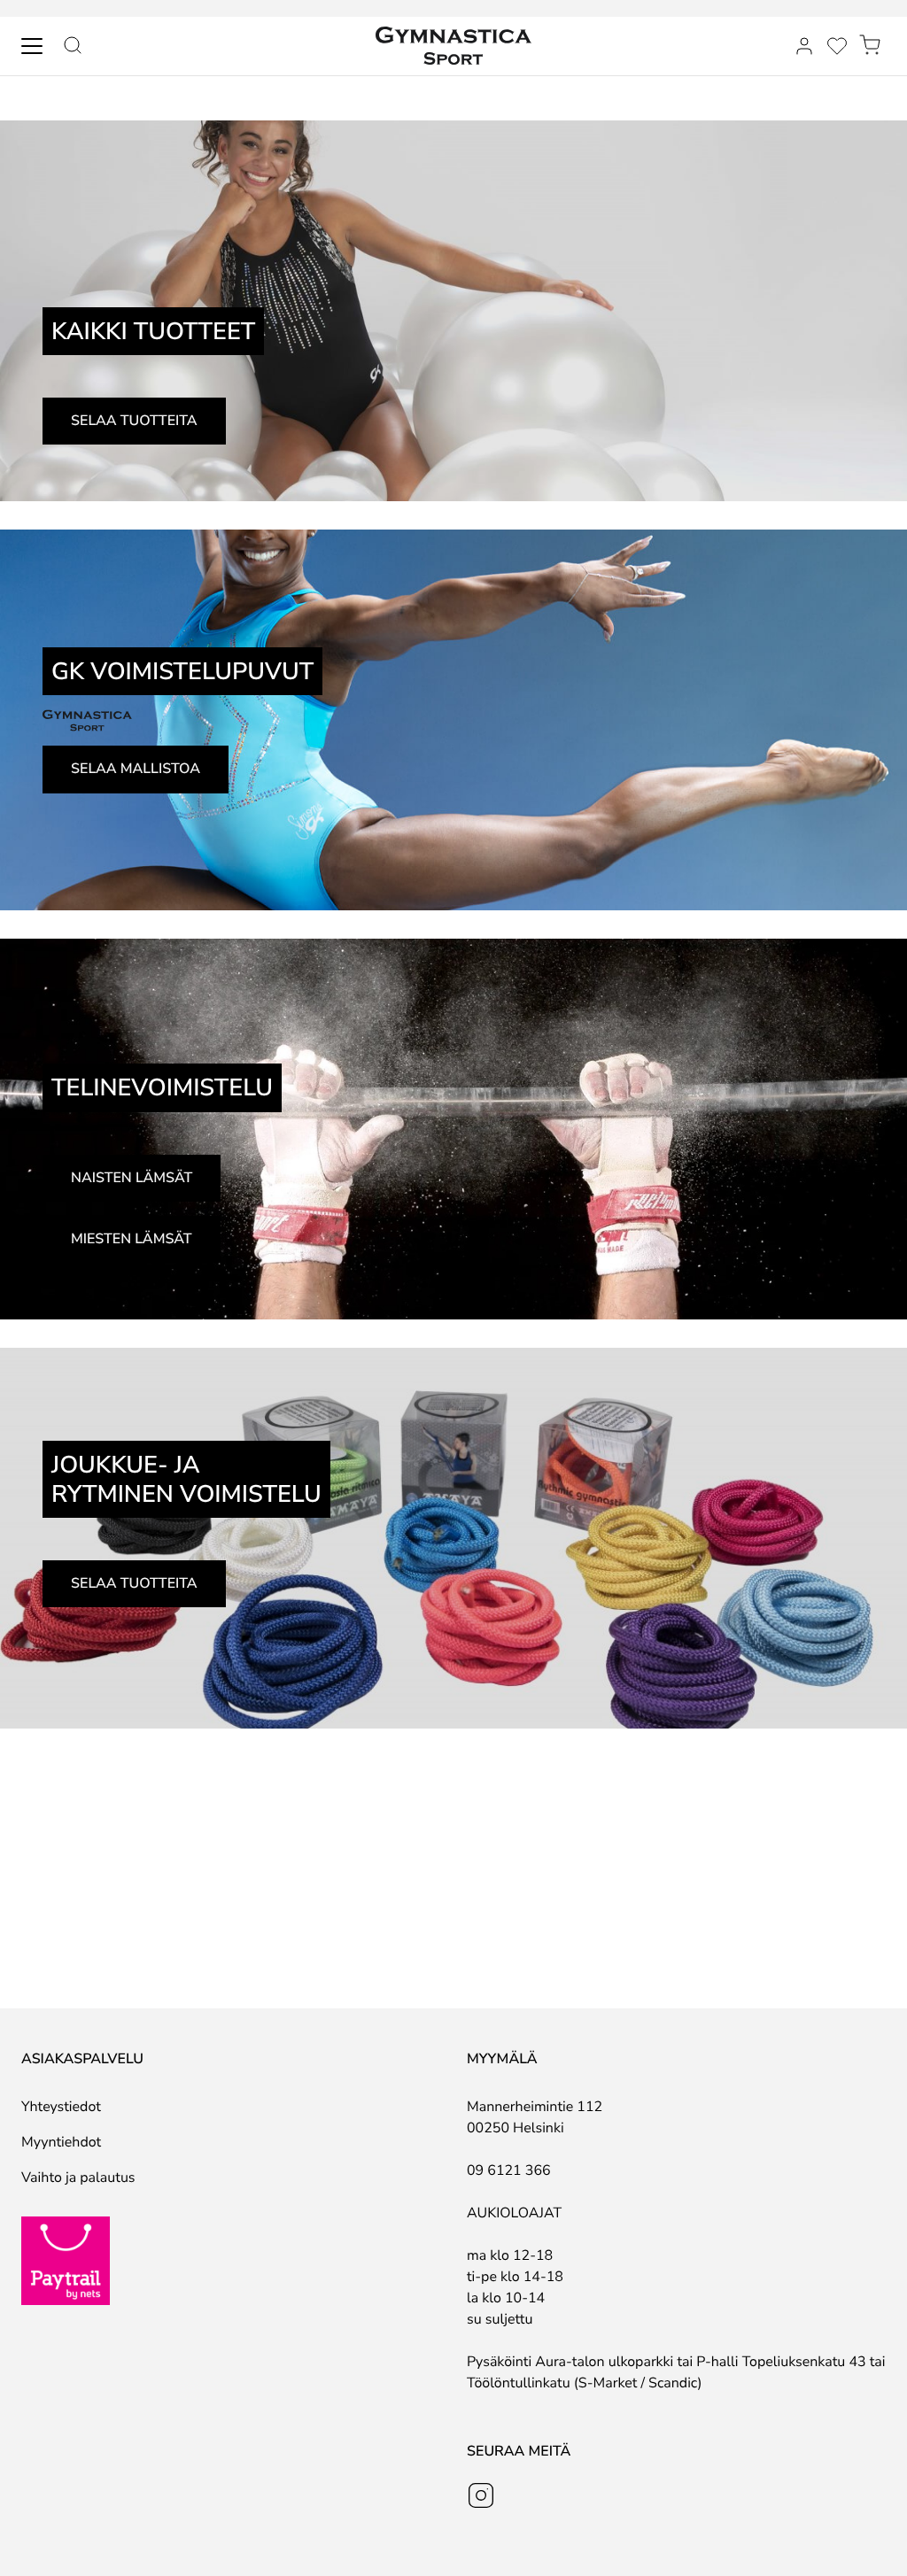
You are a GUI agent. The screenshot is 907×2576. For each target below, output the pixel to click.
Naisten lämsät (132, 1178)
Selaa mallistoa (136, 769)
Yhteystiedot (61, 2107)
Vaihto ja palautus (78, 2178)
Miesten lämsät (132, 1239)
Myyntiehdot (61, 2142)
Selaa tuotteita (134, 421)
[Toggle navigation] (32, 46)
